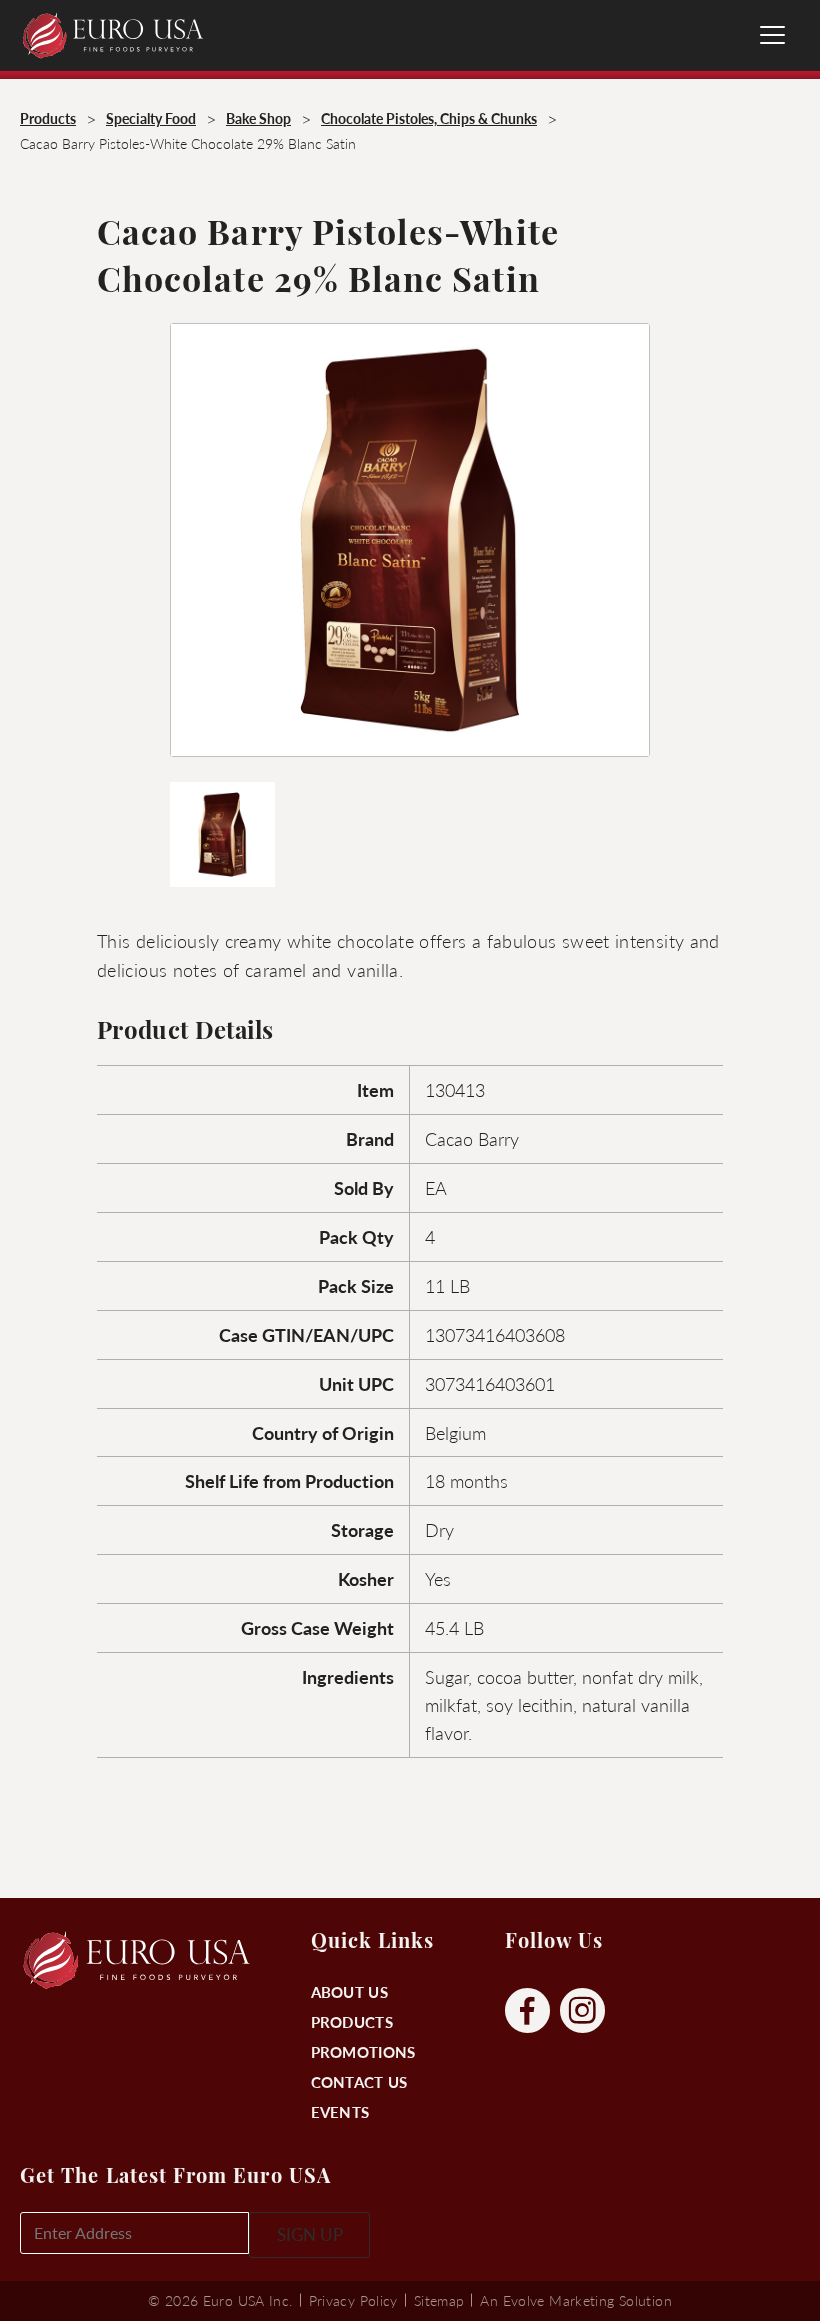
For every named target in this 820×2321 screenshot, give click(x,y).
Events (340, 2111)
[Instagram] (582, 2011)
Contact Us (359, 2081)
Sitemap (439, 2300)
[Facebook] (527, 2011)
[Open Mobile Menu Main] (772, 35)
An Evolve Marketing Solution (575, 2300)
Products (352, 2021)
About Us (349, 1991)
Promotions (363, 2051)
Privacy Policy (353, 2300)
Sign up (310, 2234)
